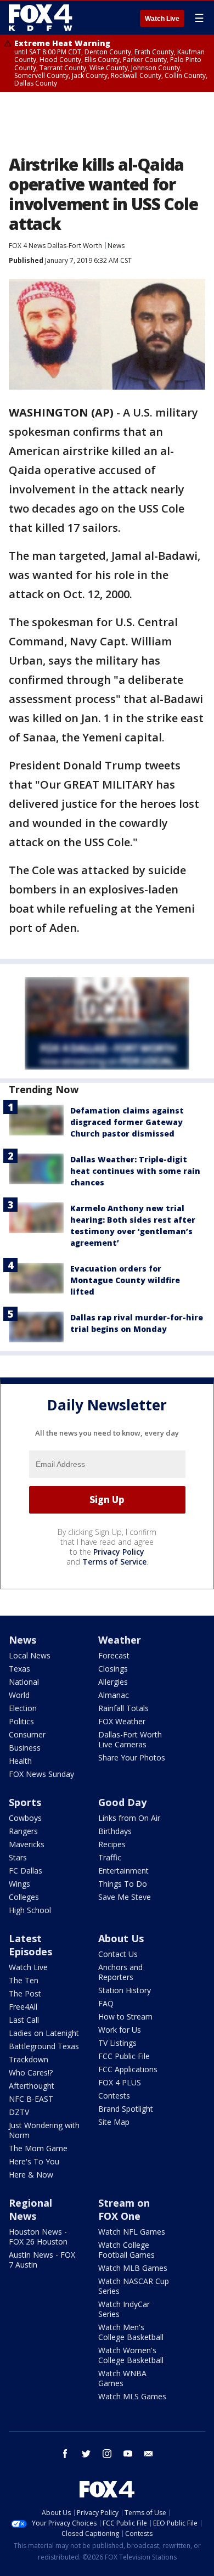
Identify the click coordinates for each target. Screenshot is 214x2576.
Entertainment (123, 1871)
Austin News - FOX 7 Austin (42, 2260)
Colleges (24, 1897)
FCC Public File (124, 2056)
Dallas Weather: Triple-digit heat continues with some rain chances (135, 1171)
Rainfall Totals (123, 1708)
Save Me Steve (125, 1897)
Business (25, 1748)
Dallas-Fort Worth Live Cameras (130, 1739)
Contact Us (118, 1954)
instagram (107, 2454)
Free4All (23, 2007)
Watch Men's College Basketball (131, 2332)
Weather (120, 1640)
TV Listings (117, 2043)
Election (23, 1708)
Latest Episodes (30, 1945)
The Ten (24, 1980)
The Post (25, 1993)
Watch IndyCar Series (124, 2309)
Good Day (122, 1802)
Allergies (113, 1682)
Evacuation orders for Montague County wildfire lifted (125, 1280)
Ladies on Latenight (44, 2033)
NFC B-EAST (31, 2099)
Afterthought (32, 2086)
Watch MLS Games (132, 2396)
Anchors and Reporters (120, 1972)
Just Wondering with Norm (44, 2130)
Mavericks (27, 1844)
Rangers (23, 1831)
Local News (30, 1655)
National (24, 1682)
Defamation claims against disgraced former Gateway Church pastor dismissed (127, 1122)
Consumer (27, 1734)
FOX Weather (122, 1721)
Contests (114, 2096)
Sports (25, 1802)
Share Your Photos (132, 1757)
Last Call (24, 2020)
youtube (128, 2454)
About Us (121, 1938)
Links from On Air (129, 1818)
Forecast (114, 1655)
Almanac (114, 1695)
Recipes (112, 1844)
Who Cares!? (31, 2072)
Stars (18, 1857)
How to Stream (125, 2017)
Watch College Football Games (126, 2250)
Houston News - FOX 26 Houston (38, 2237)
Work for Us (120, 2030)
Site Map (114, 2122)
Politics (21, 1721)
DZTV (19, 2112)
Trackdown (29, 2059)
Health (20, 1761)
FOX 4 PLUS (120, 2082)
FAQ (106, 2003)
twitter (86, 2454)
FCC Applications (128, 2069)
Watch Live (162, 19)
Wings (19, 1884)
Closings (113, 1669)
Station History (125, 1990)
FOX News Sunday (41, 1774)
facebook (65, 2454)
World (19, 1695)
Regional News (30, 2209)
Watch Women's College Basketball (131, 2355)
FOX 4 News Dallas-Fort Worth (55, 246)
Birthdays (115, 1831)
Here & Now (31, 2175)
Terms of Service (114, 1562)
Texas (19, 1669)
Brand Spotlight (126, 2109)
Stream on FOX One (124, 2209)
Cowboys (25, 1818)
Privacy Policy (119, 1552)
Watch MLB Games (133, 2268)
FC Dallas (26, 1871)
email (149, 2454)
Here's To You (34, 2161)
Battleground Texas (44, 2046)
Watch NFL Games (132, 2232)
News (116, 246)
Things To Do (123, 1884)
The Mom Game (38, 2148)
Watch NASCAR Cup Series (134, 2286)
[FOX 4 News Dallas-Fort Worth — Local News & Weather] (41, 18)
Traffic (110, 1857)
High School (30, 1910)
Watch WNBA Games (122, 2378)
